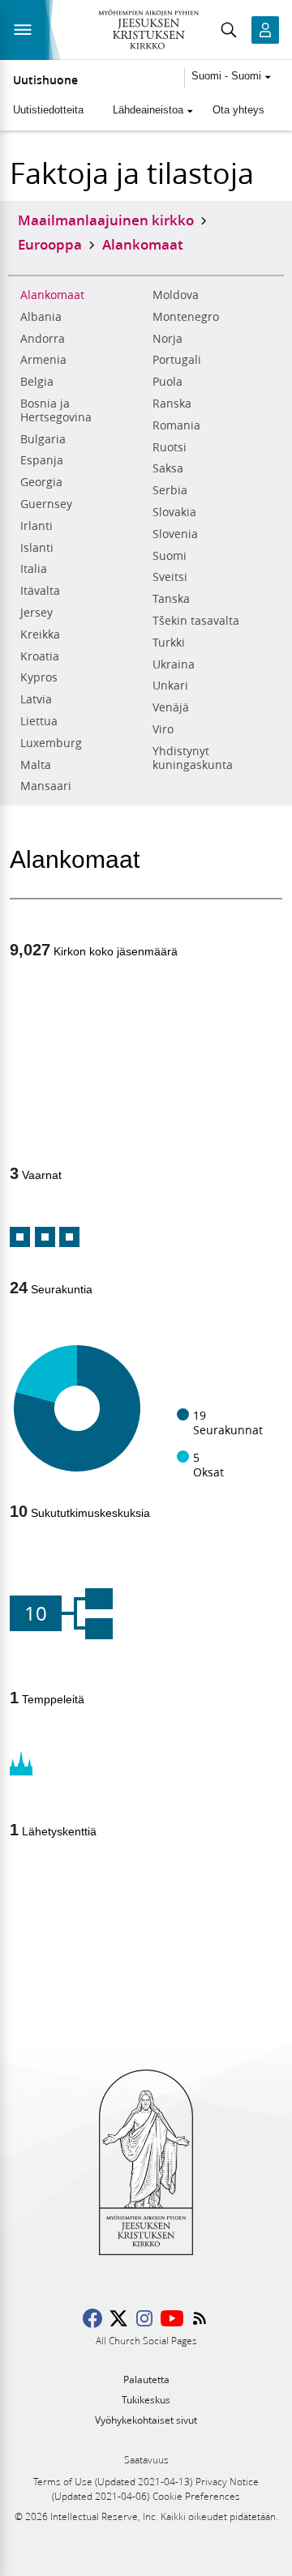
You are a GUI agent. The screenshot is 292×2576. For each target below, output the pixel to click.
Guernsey (46, 504)
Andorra (43, 339)
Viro (163, 729)
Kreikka (40, 634)
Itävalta (40, 591)
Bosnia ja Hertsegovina (56, 410)
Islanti (37, 548)
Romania (176, 425)
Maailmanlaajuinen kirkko (106, 220)
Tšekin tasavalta (196, 621)
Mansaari (46, 786)
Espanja (42, 460)
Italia (34, 569)
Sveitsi (170, 577)
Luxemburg (51, 743)
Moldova (176, 295)
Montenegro (186, 317)
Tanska (171, 599)
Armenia (43, 360)
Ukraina (174, 664)
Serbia (170, 490)
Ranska (172, 404)
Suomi (170, 556)
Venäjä (171, 707)
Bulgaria (43, 439)
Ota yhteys (238, 110)
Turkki (169, 643)
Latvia (36, 699)
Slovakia (174, 512)
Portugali (177, 360)
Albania (41, 317)
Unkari (170, 686)
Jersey (36, 613)
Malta (36, 765)
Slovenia (175, 534)
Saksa (168, 468)
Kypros (39, 677)
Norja (167, 339)
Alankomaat (52, 295)
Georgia (41, 482)
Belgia (37, 382)
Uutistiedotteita (48, 110)
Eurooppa (50, 244)
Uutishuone (45, 80)
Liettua (39, 721)
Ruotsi (170, 447)
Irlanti (36, 526)
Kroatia (40, 656)
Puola (167, 382)
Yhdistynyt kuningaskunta (193, 758)
